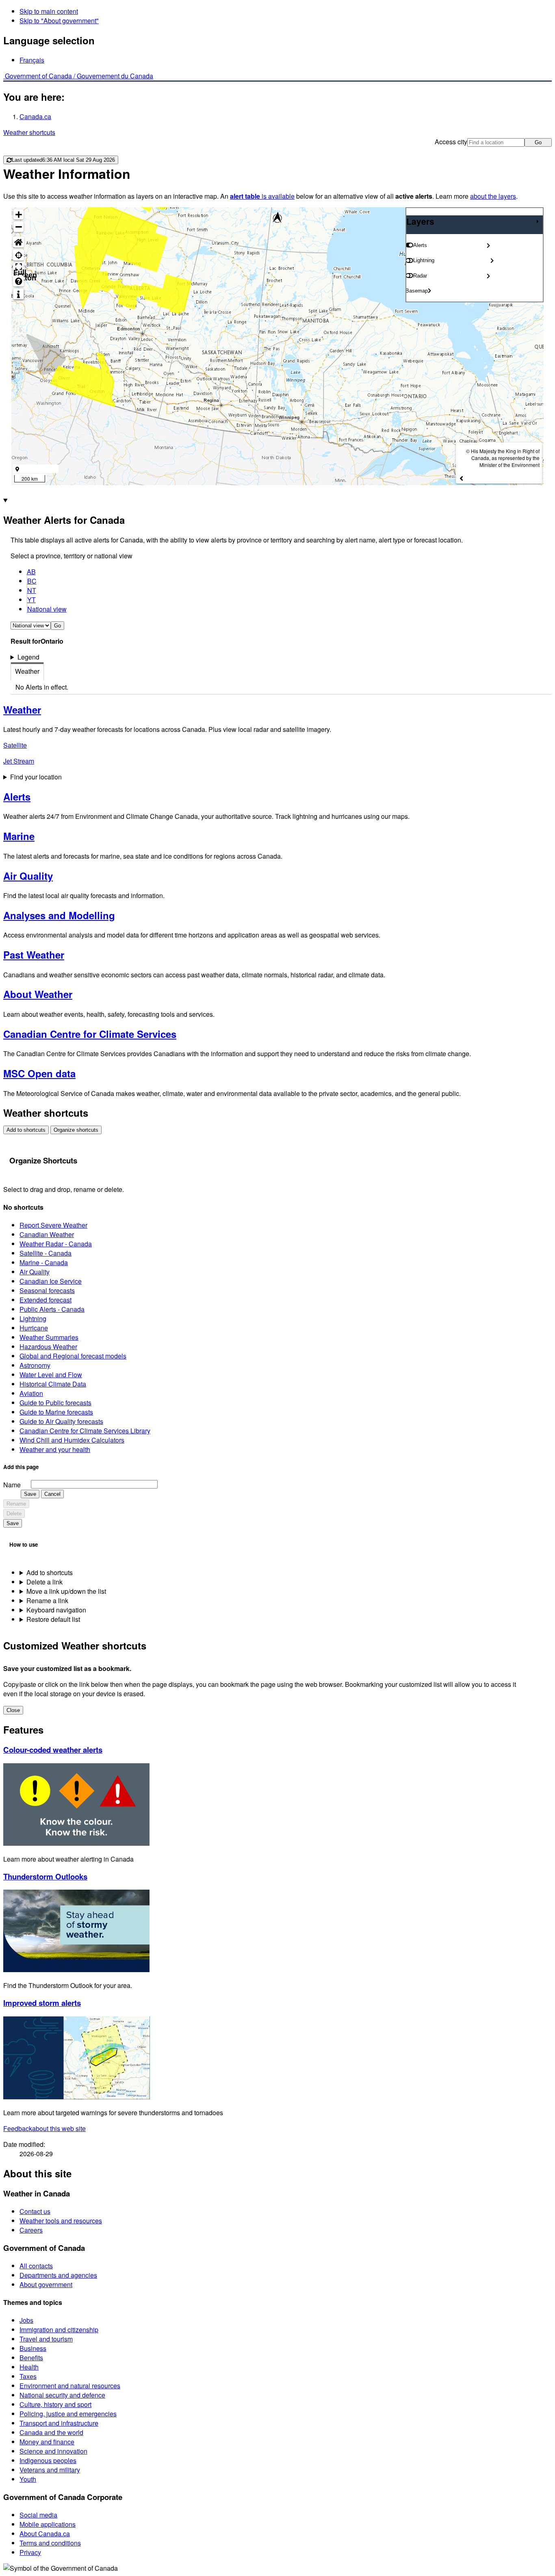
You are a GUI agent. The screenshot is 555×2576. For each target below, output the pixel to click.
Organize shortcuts (76, 1130)
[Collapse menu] (538, 221)
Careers (31, 2230)
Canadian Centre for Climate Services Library (85, 1431)
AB (31, 572)
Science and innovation (53, 2451)
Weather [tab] (27, 671)
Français (32, 60)
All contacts (36, 2266)
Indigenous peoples (48, 2460)
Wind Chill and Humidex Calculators (72, 1440)
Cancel (52, 1494)
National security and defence (62, 2395)
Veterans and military (50, 2470)
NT (32, 590)
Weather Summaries (49, 1337)
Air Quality (35, 1272)
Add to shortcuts (26, 1130)
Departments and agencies (58, 2275)
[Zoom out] (18, 227)
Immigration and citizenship (59, 2330)
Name (12, 1485)
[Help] (18, 281)
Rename (16, 1504)
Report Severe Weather (53, 1225)
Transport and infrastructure (59, 2423)
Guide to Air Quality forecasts (61, 1421)
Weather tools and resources (61, 2221)
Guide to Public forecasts (55, 1403)
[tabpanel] (281, 687)
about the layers (493, 196)
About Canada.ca (45, 2534)
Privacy (30, 2552)
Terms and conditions (50, 2543)
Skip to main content (49, 11)
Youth (28, 2479)
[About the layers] (18, 294)
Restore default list (53, 1619)
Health (29, 2367)
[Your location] (18, 255)
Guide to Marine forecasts (56, 1412)
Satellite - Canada (46, 1253)
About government (46, 2284)
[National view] (18, 242)
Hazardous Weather (48, 1347)
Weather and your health (55, 1449)
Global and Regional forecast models (73, 1356)
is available (262, 196)
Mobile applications (48, 2524)
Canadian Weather (47, 1234)
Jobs (26, 2320)
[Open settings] (488, 245)
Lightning (33, 1318)
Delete (14, 1514)
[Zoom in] (18, 214)
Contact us (35, 2211)
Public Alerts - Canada (52, 1309)
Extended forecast (46, 1300)
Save (30, 1494)
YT (31, 600)
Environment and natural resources (70, 2386)
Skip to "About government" (59, 21)
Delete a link (44, 1582)
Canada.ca (35, 116)
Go (538, 142)
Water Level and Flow (51, 1375)
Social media (38, 2515)
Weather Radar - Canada (56, 1244)
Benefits (31, 2358)
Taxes (28, 2376)
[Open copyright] (461, 478)
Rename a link (47, 1601)
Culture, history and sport (55, 2404)
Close (13, 1710)
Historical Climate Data (53, 1384)
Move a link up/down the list (66, 1591)
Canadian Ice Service (51, 1281)
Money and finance (47, 2442)
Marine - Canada (44, 1262)
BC (32, 581)
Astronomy (35, 1365)
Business (33, 2348)
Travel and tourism (46, 2339)
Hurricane (34, 1328)
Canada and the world (51, 2432)
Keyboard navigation (56, 1610)
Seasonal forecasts (47, 1290)
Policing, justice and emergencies (68, 2414)
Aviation (31, 1393)
